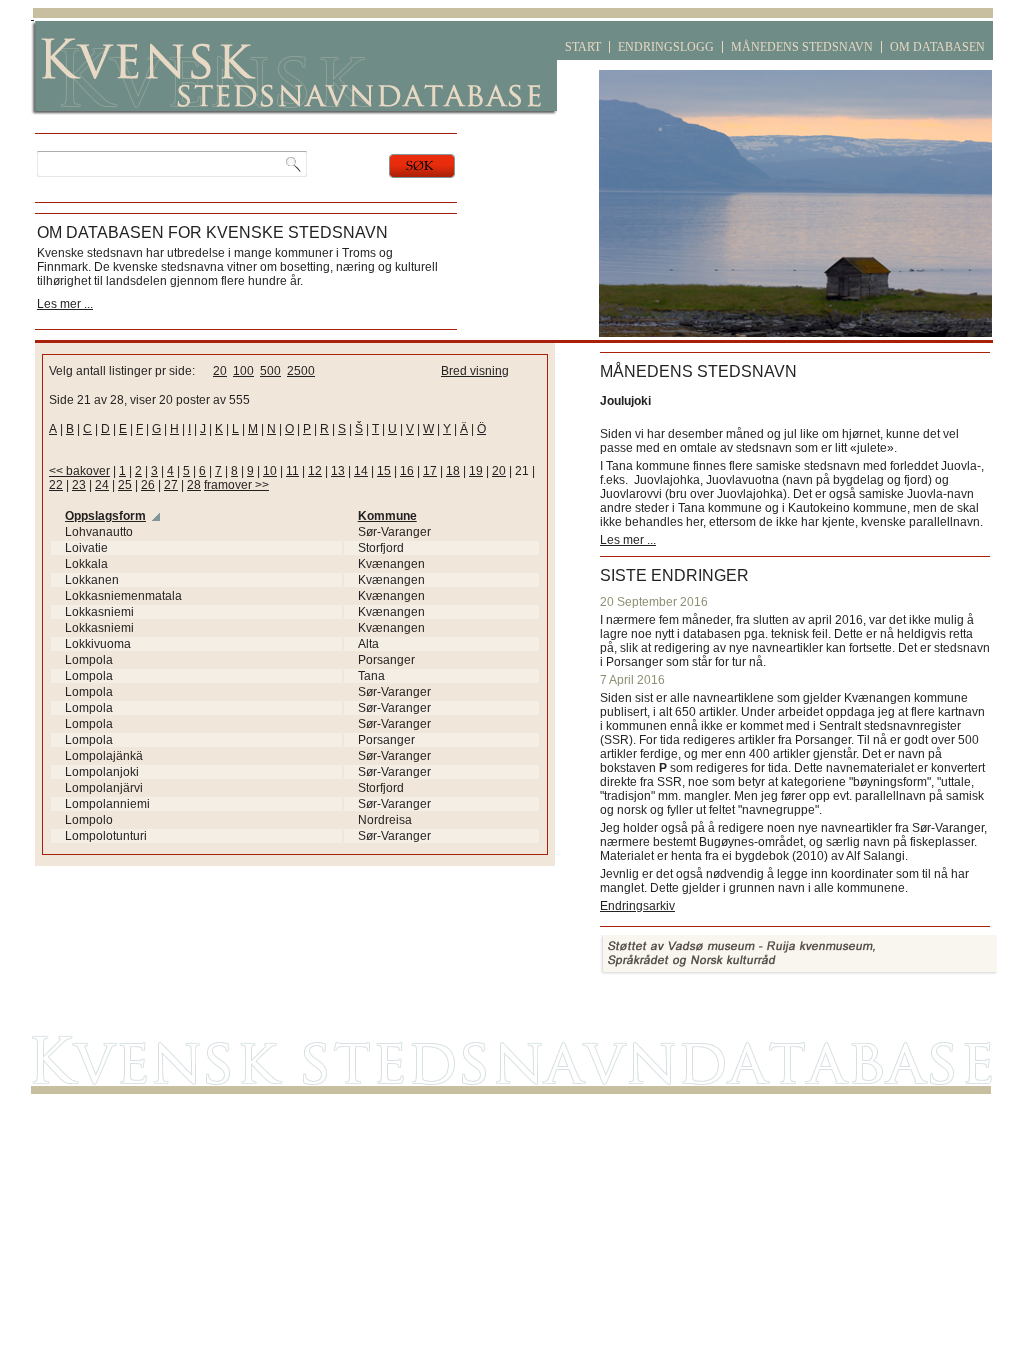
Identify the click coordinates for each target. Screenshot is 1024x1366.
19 (476, 471)
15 (384, 471)
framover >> (236, 485)
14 (361, 471)
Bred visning (475, 371)
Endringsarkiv (637, 906)
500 (270, 371)
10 (270, 471)
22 (56, 485)
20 (220, 371)
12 (315, 471)
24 (102, 485)
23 (79, 485)
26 (148, 485)
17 (430, 471)
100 (243, 371)
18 (453, 471)
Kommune (387, 516)
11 (292, 471)
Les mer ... (65, 304)
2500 (301, 371)
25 (125, 485)
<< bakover (79, 471)
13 (338, 471)
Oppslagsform (105, 516)
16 (407, 471)
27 (171, 485)
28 (194, 485)
